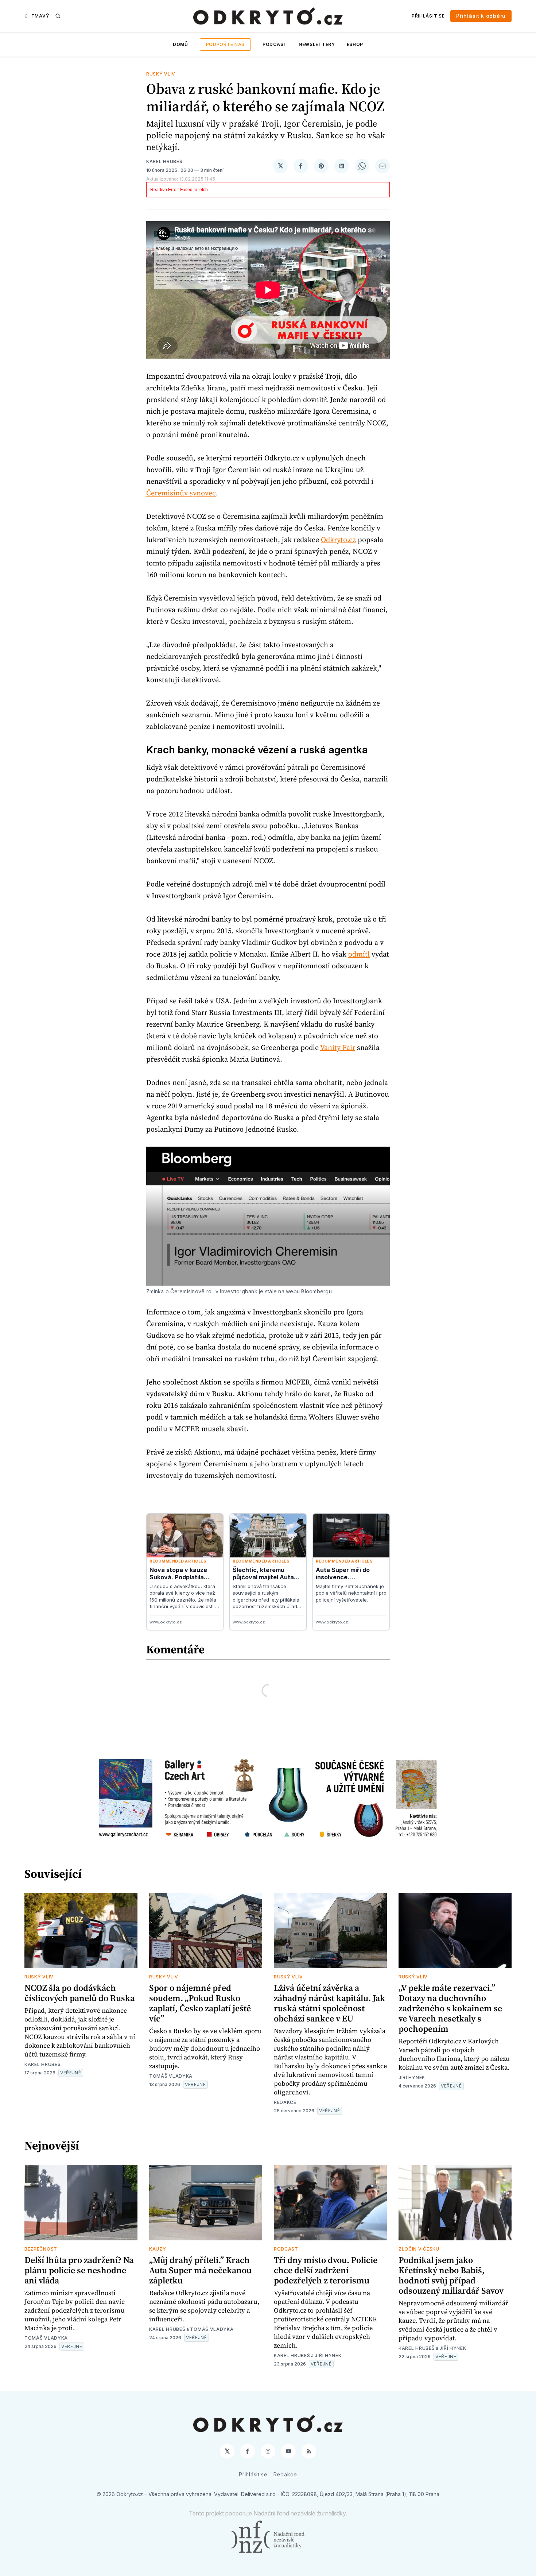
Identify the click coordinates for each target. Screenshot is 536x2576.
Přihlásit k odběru (481, 16)
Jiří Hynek (412, 2077)
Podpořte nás (225, 44)
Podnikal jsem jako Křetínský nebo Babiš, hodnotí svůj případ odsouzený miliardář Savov (451, 2275)
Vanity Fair (338, 1047)
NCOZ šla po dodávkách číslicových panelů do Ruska (79, 1993)
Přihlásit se (428, 16)
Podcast (275, 44)
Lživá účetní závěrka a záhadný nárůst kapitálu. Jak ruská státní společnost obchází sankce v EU (329, 2003)
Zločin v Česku (419, 2249)
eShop (355, 44)
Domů (180, 44)
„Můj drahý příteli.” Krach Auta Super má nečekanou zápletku (200, 2270)
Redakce (285, 2102)
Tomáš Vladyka (171, 2076)
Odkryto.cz (338, 540)
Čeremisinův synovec (181, 493)
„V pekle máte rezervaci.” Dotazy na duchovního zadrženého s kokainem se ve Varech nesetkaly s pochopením (450, 2008)
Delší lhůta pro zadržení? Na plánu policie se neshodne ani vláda (79, 2270)
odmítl (359, 954)
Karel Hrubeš (164, 161)
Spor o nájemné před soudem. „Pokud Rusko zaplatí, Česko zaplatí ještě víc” (200, 2003)
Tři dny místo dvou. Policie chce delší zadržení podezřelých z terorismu (326, 2270)
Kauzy (158, 2249)
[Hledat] (58, 16)
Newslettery (317, 44)
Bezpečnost (41, 2249)
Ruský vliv (161, 74)
